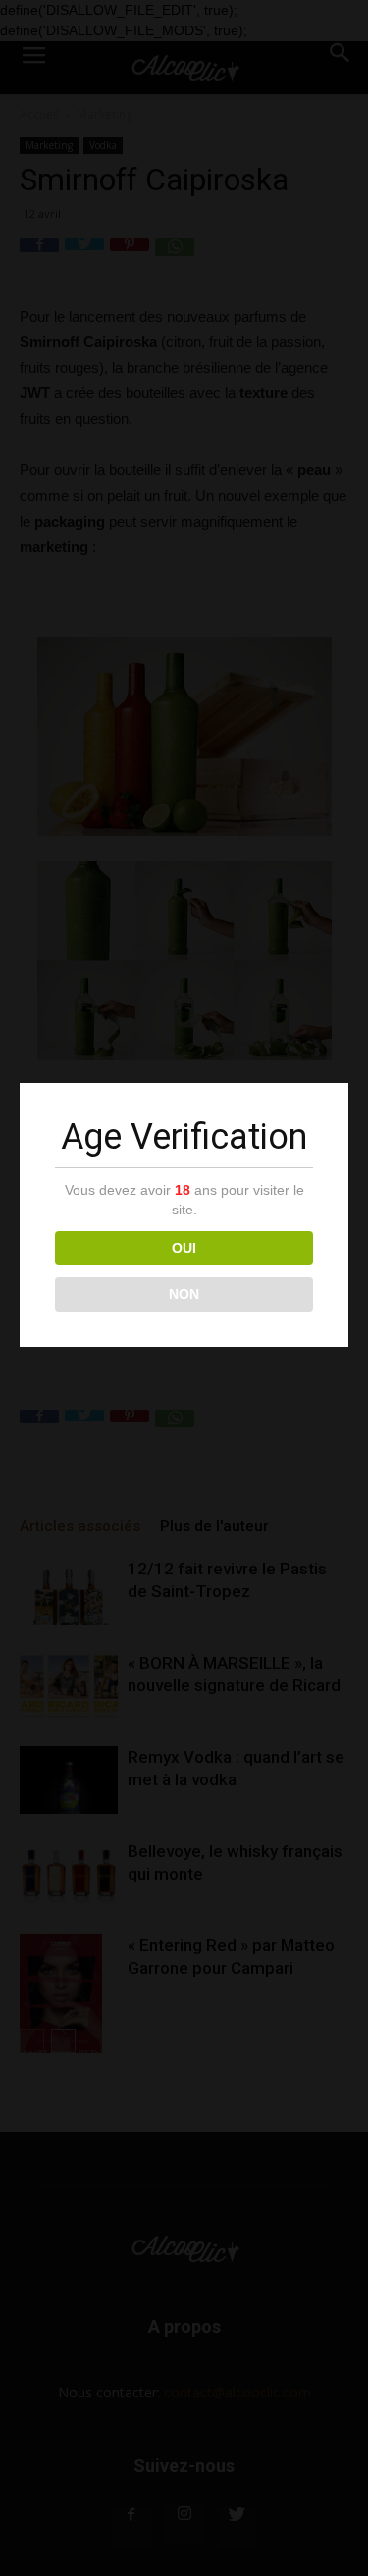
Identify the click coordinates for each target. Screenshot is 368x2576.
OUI (184, 1248)
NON (184, 1294)
